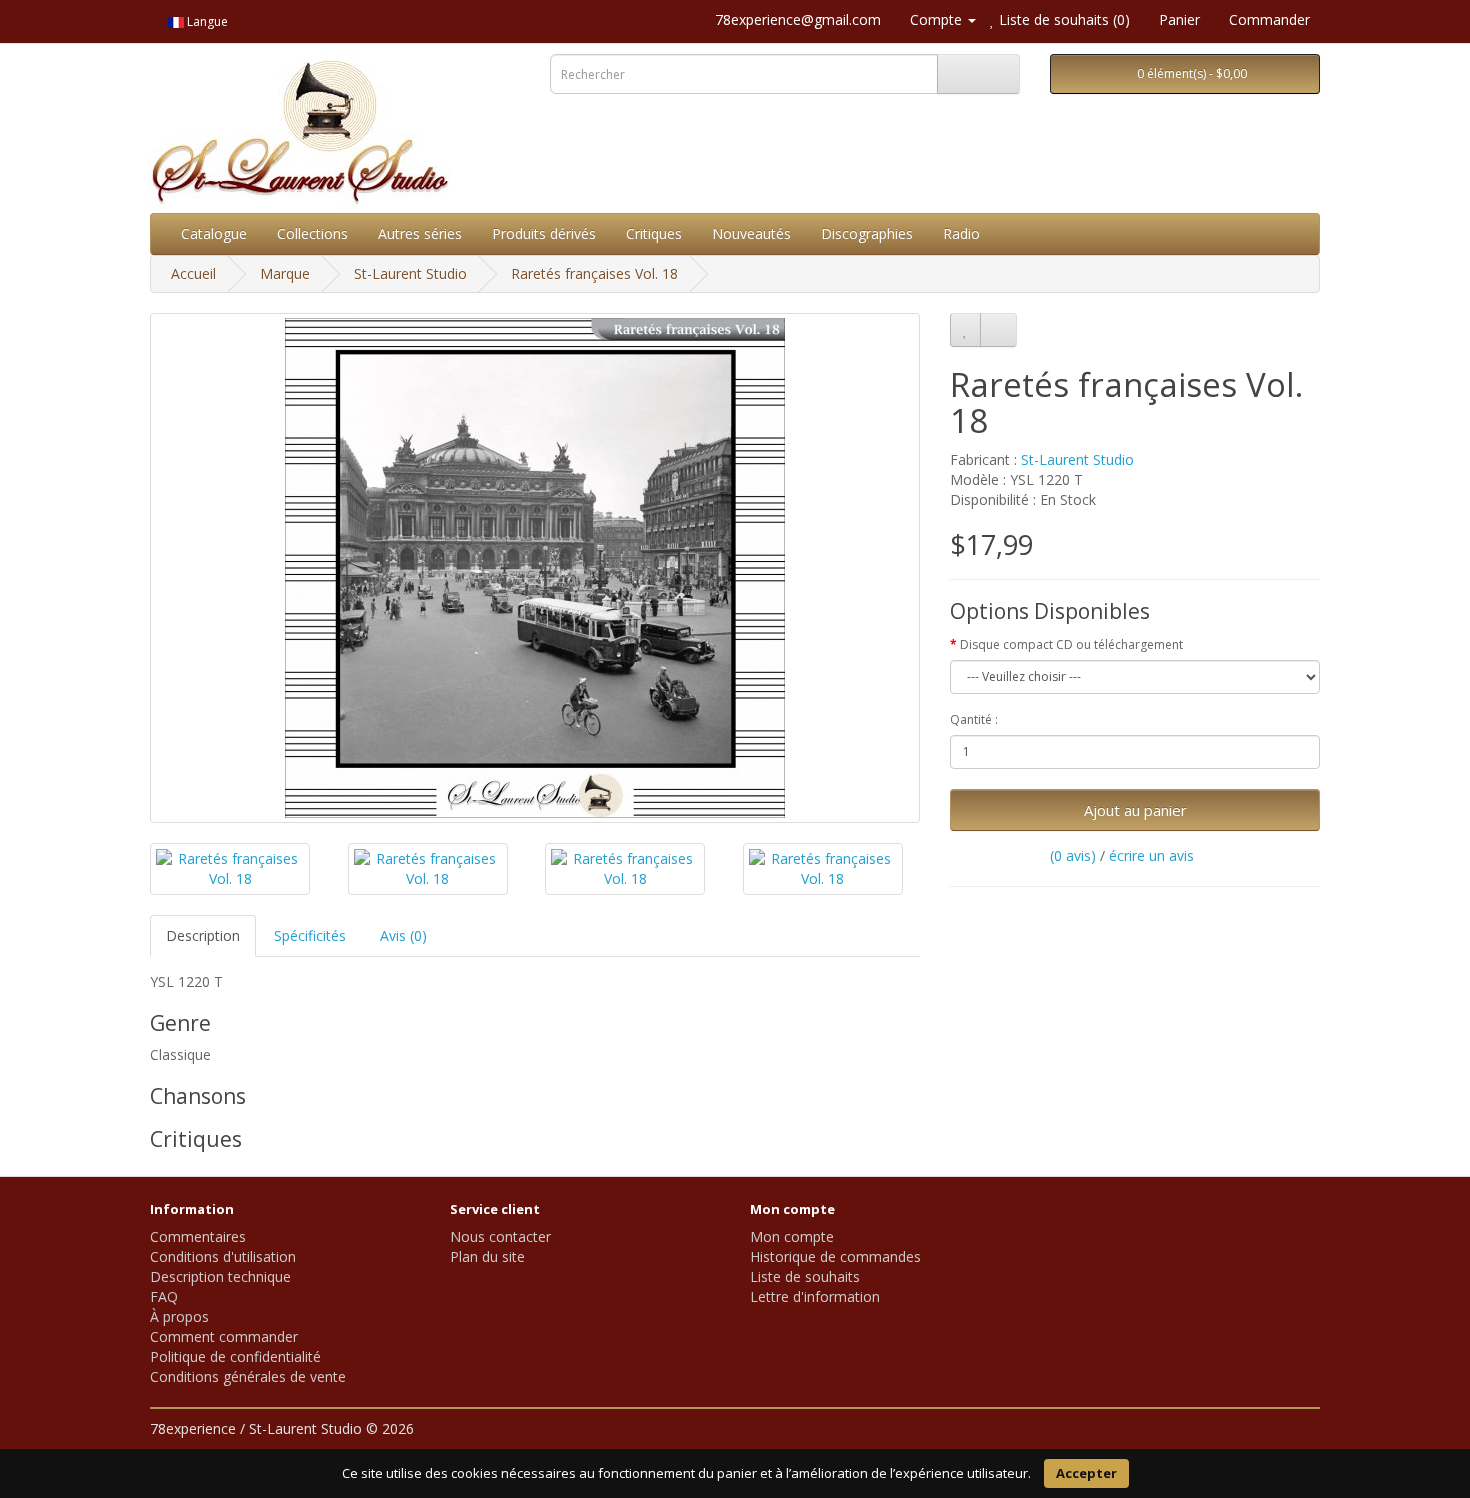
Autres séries (420, 233)
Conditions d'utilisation (223, 1256)
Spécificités (310, 935)
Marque (285, 273)
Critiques (654, 233)
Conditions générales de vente (248, 1376)
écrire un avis (1151, 855)
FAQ (164, 1296)
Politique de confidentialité (235, 1356)
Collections (312, 233)
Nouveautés (751, 233)
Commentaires (198, 1236)
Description (203, 935)
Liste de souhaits (805, 1276)
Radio (961, 233)
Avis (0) (403, 935)
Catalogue (214, 233)
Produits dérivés (544, 233)
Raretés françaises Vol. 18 (594, 273)
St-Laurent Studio (410, 273)
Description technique (220, 1276)
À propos (179, 1316)
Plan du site (487, 1256)
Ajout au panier (1135, 810)
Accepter (1086, 1473)
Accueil (193, 273)
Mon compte (792, 1236)
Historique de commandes (835, 1256)
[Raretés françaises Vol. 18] (535, 568)
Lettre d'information (815, 1296)
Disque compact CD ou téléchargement (1071, 644)
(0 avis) (1073, 855)
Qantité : (974, 719)
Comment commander (224, 1336)
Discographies (867, 233)
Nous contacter (500, 1236)
